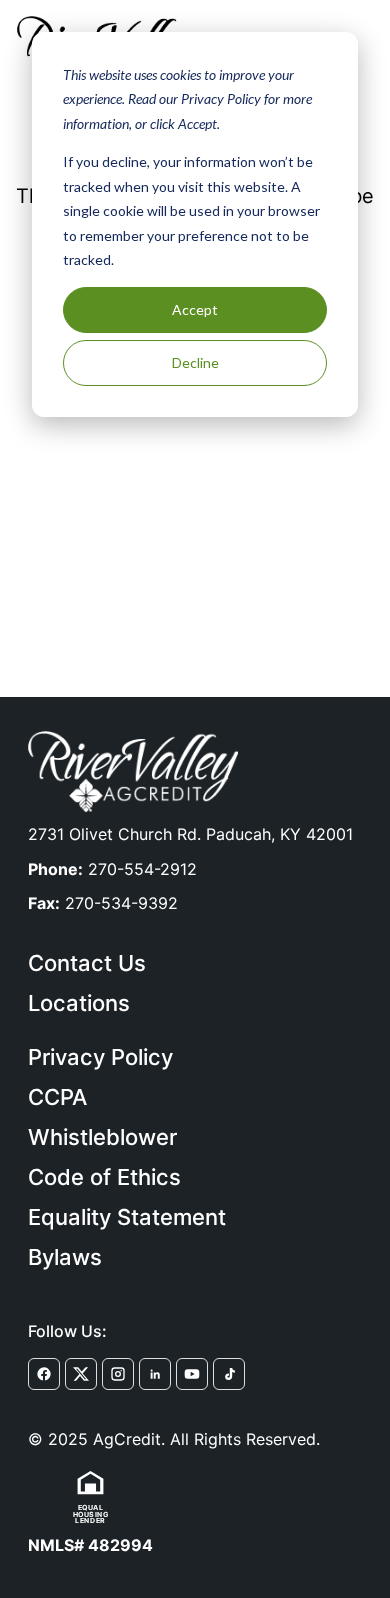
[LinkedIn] (155, 1374)
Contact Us (87, 963)
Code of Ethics (104, 1177)
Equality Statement (127, 1217)
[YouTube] (192, 1374)
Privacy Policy (100, 1057)
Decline (195, 362)
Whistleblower (102, 1137)
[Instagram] (118, 1374)
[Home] (133, 771)
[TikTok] (229, 1374)
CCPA (57, 1097)
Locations (79, 1003)
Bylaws (65, 1257)
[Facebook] (44, 1374)
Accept (195, 309)
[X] (81, 1374)
